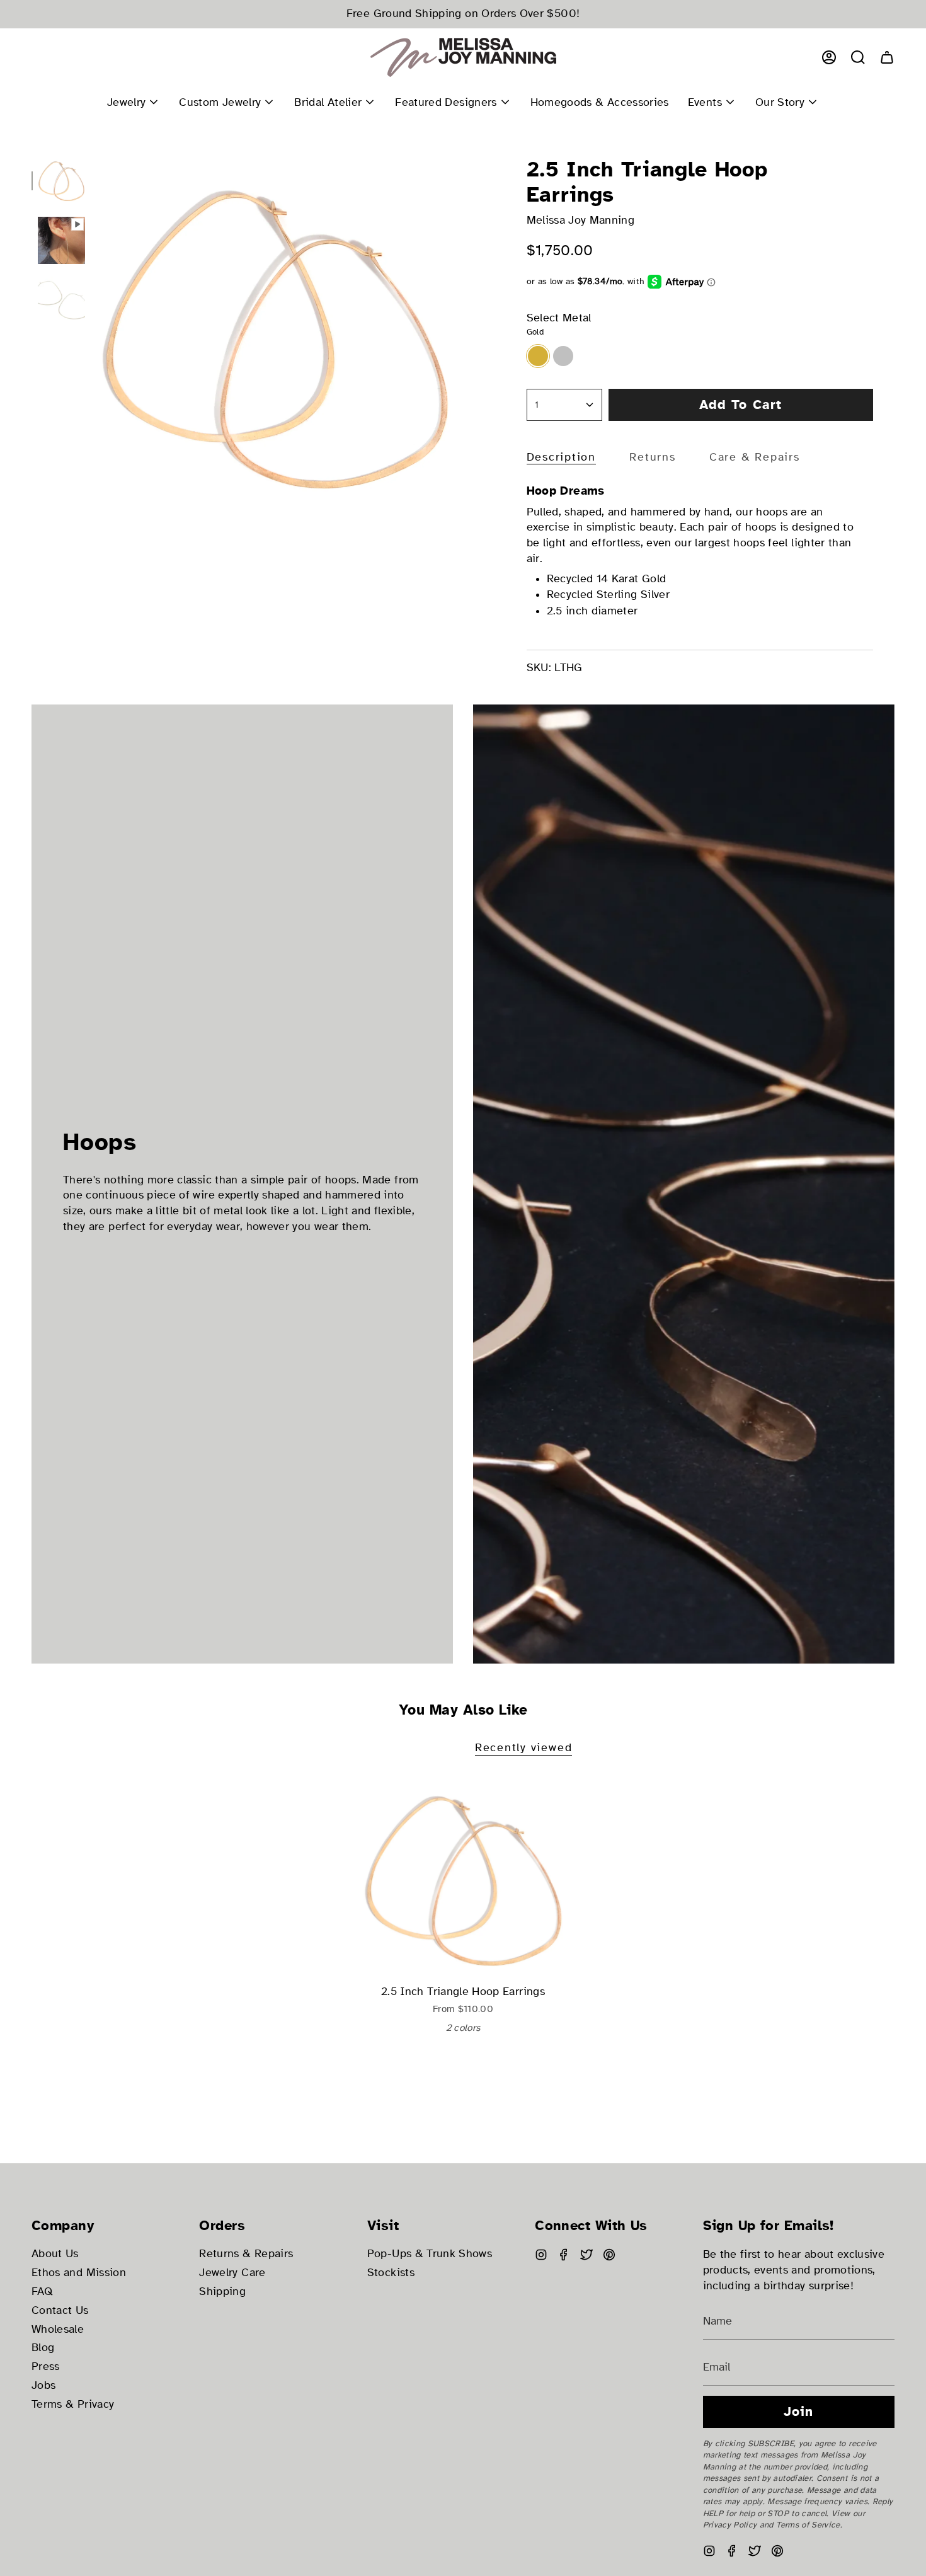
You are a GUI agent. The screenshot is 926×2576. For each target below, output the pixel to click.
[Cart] (887, 57)
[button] (858, 57)
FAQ (42, 2291)
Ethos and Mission (79, 2273)
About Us (55, 2254)
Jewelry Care (232, 2273)
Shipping (222, 2291)
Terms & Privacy (73, 2404)
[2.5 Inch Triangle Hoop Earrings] (463, 1878)
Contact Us (60, 2310)
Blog (43, 2348)
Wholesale (58, 2329)
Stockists (391, 2273)
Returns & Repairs (246, 2254)
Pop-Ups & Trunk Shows (430, 2254)
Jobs (43, 2385)
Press (46, 2366)
